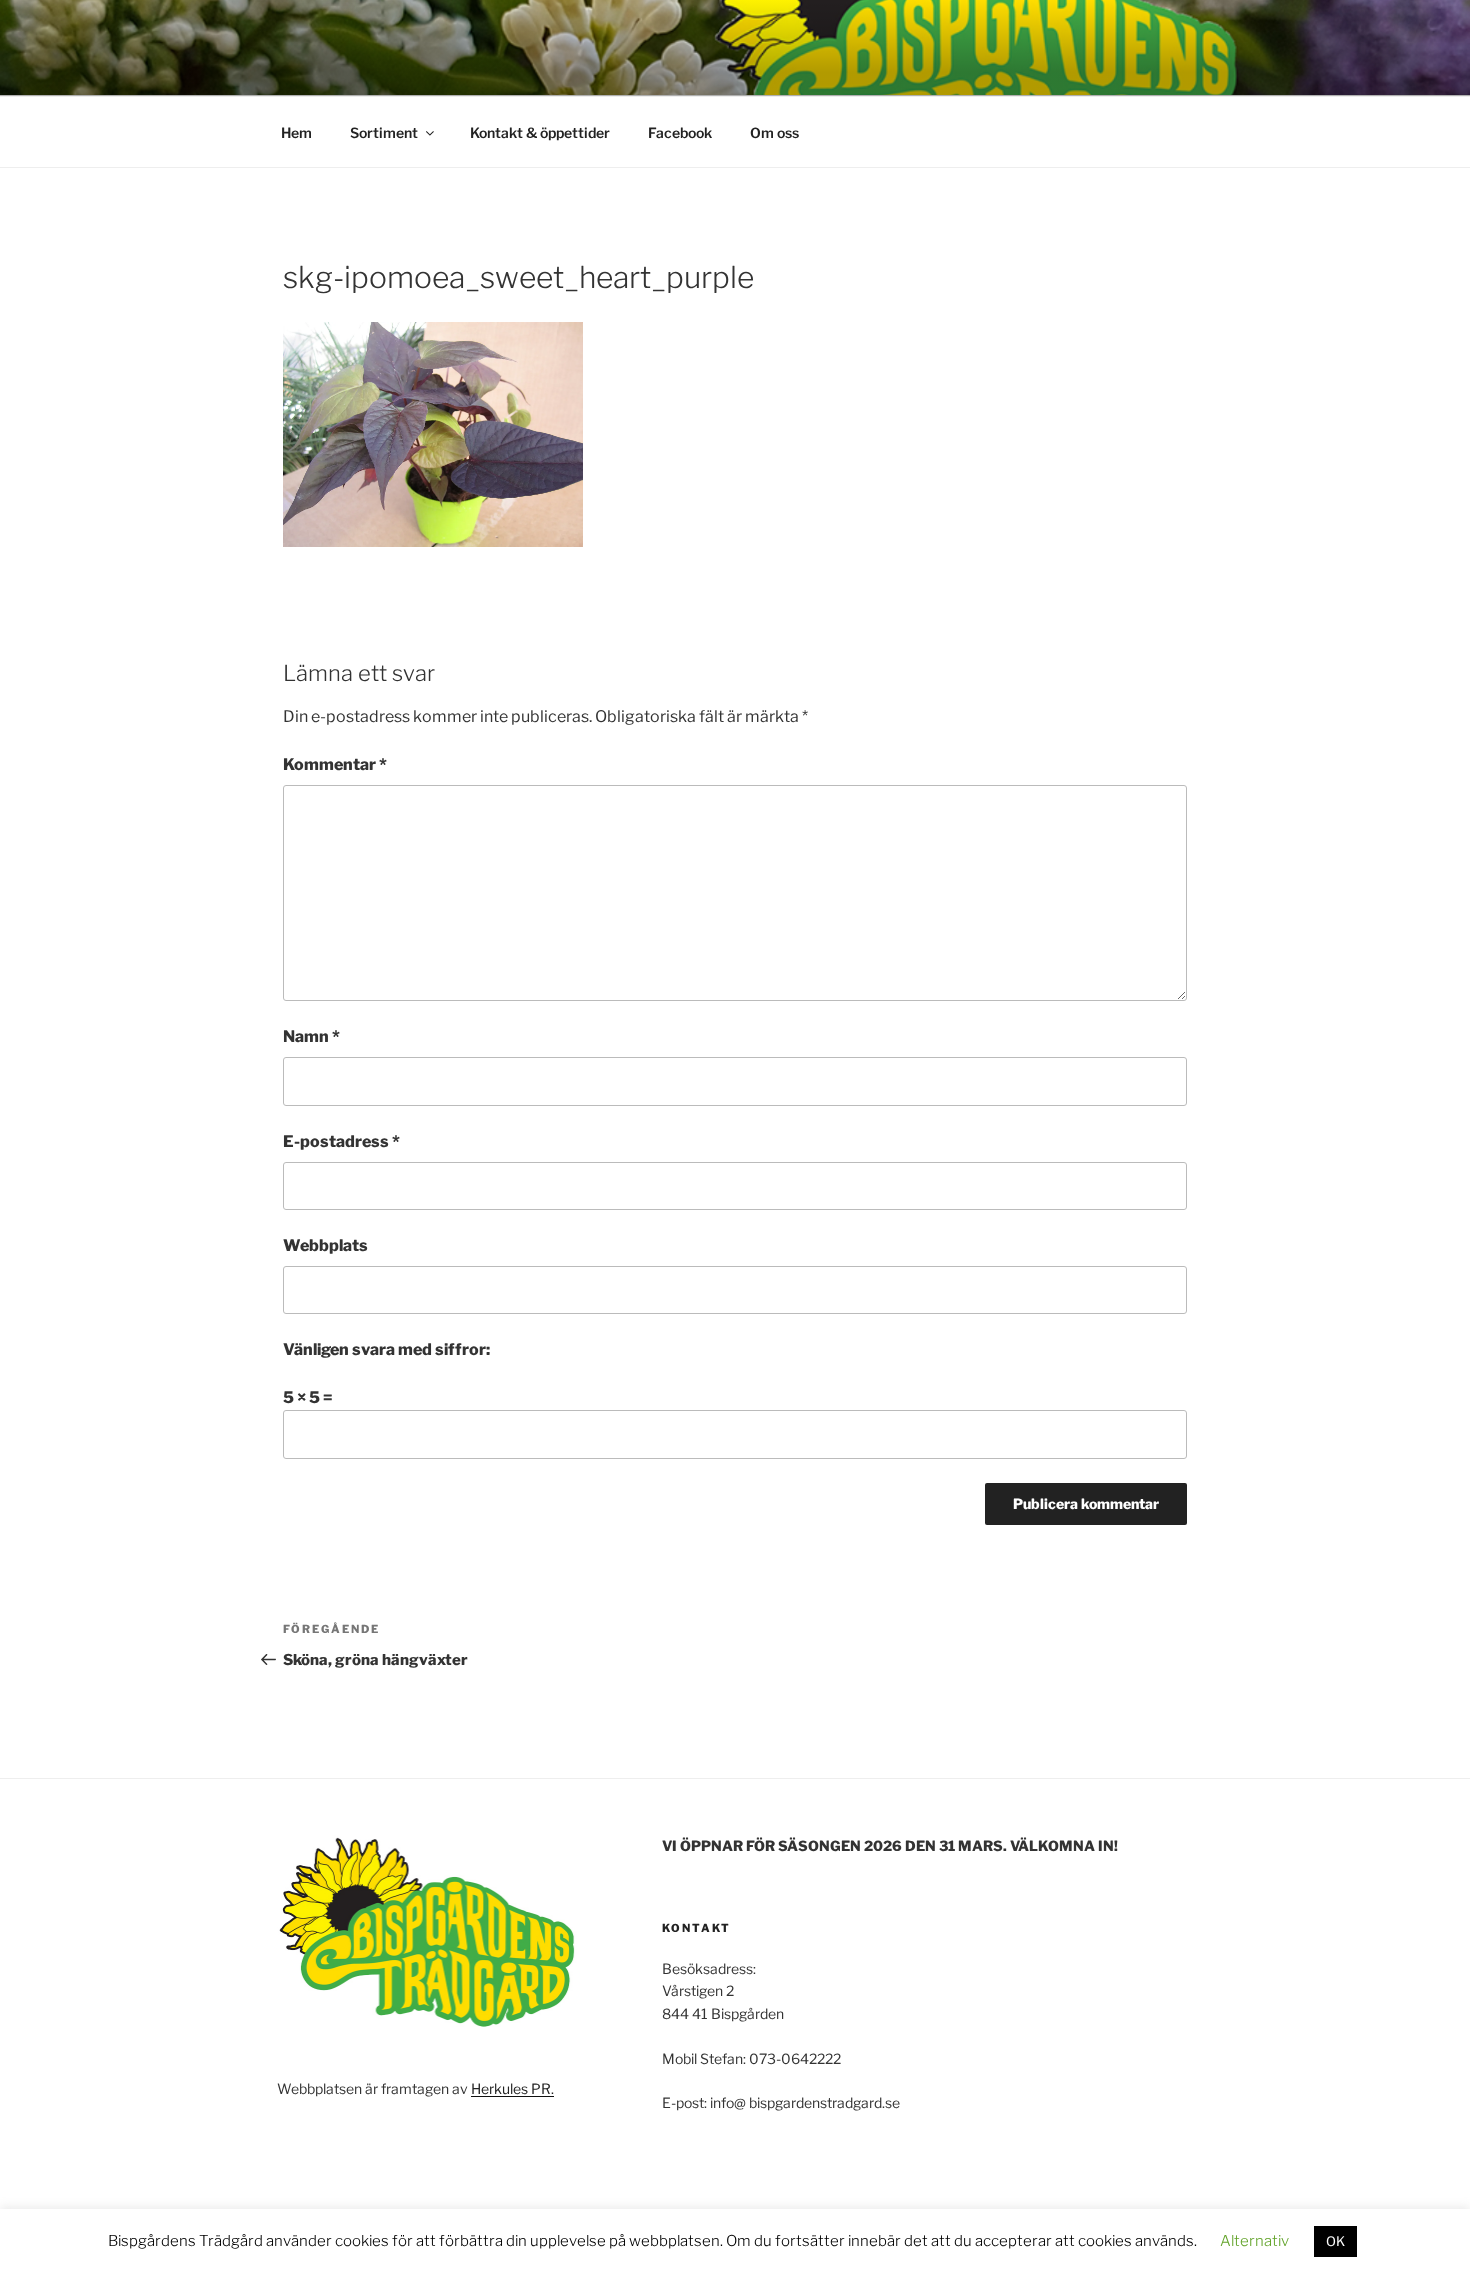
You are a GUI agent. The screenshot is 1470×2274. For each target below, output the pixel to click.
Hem (296, 132)
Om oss (774, 132)
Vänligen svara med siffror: (386, 1349)
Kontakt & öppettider (540, 132)
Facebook (680, 132)
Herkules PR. (512, 2088)
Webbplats (325, 1245)
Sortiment (384, 132)
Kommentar (335, 764)
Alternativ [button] (1254, 2241)
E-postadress (341, 1141)
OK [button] (1335, 2241)
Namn (311, 1036)
